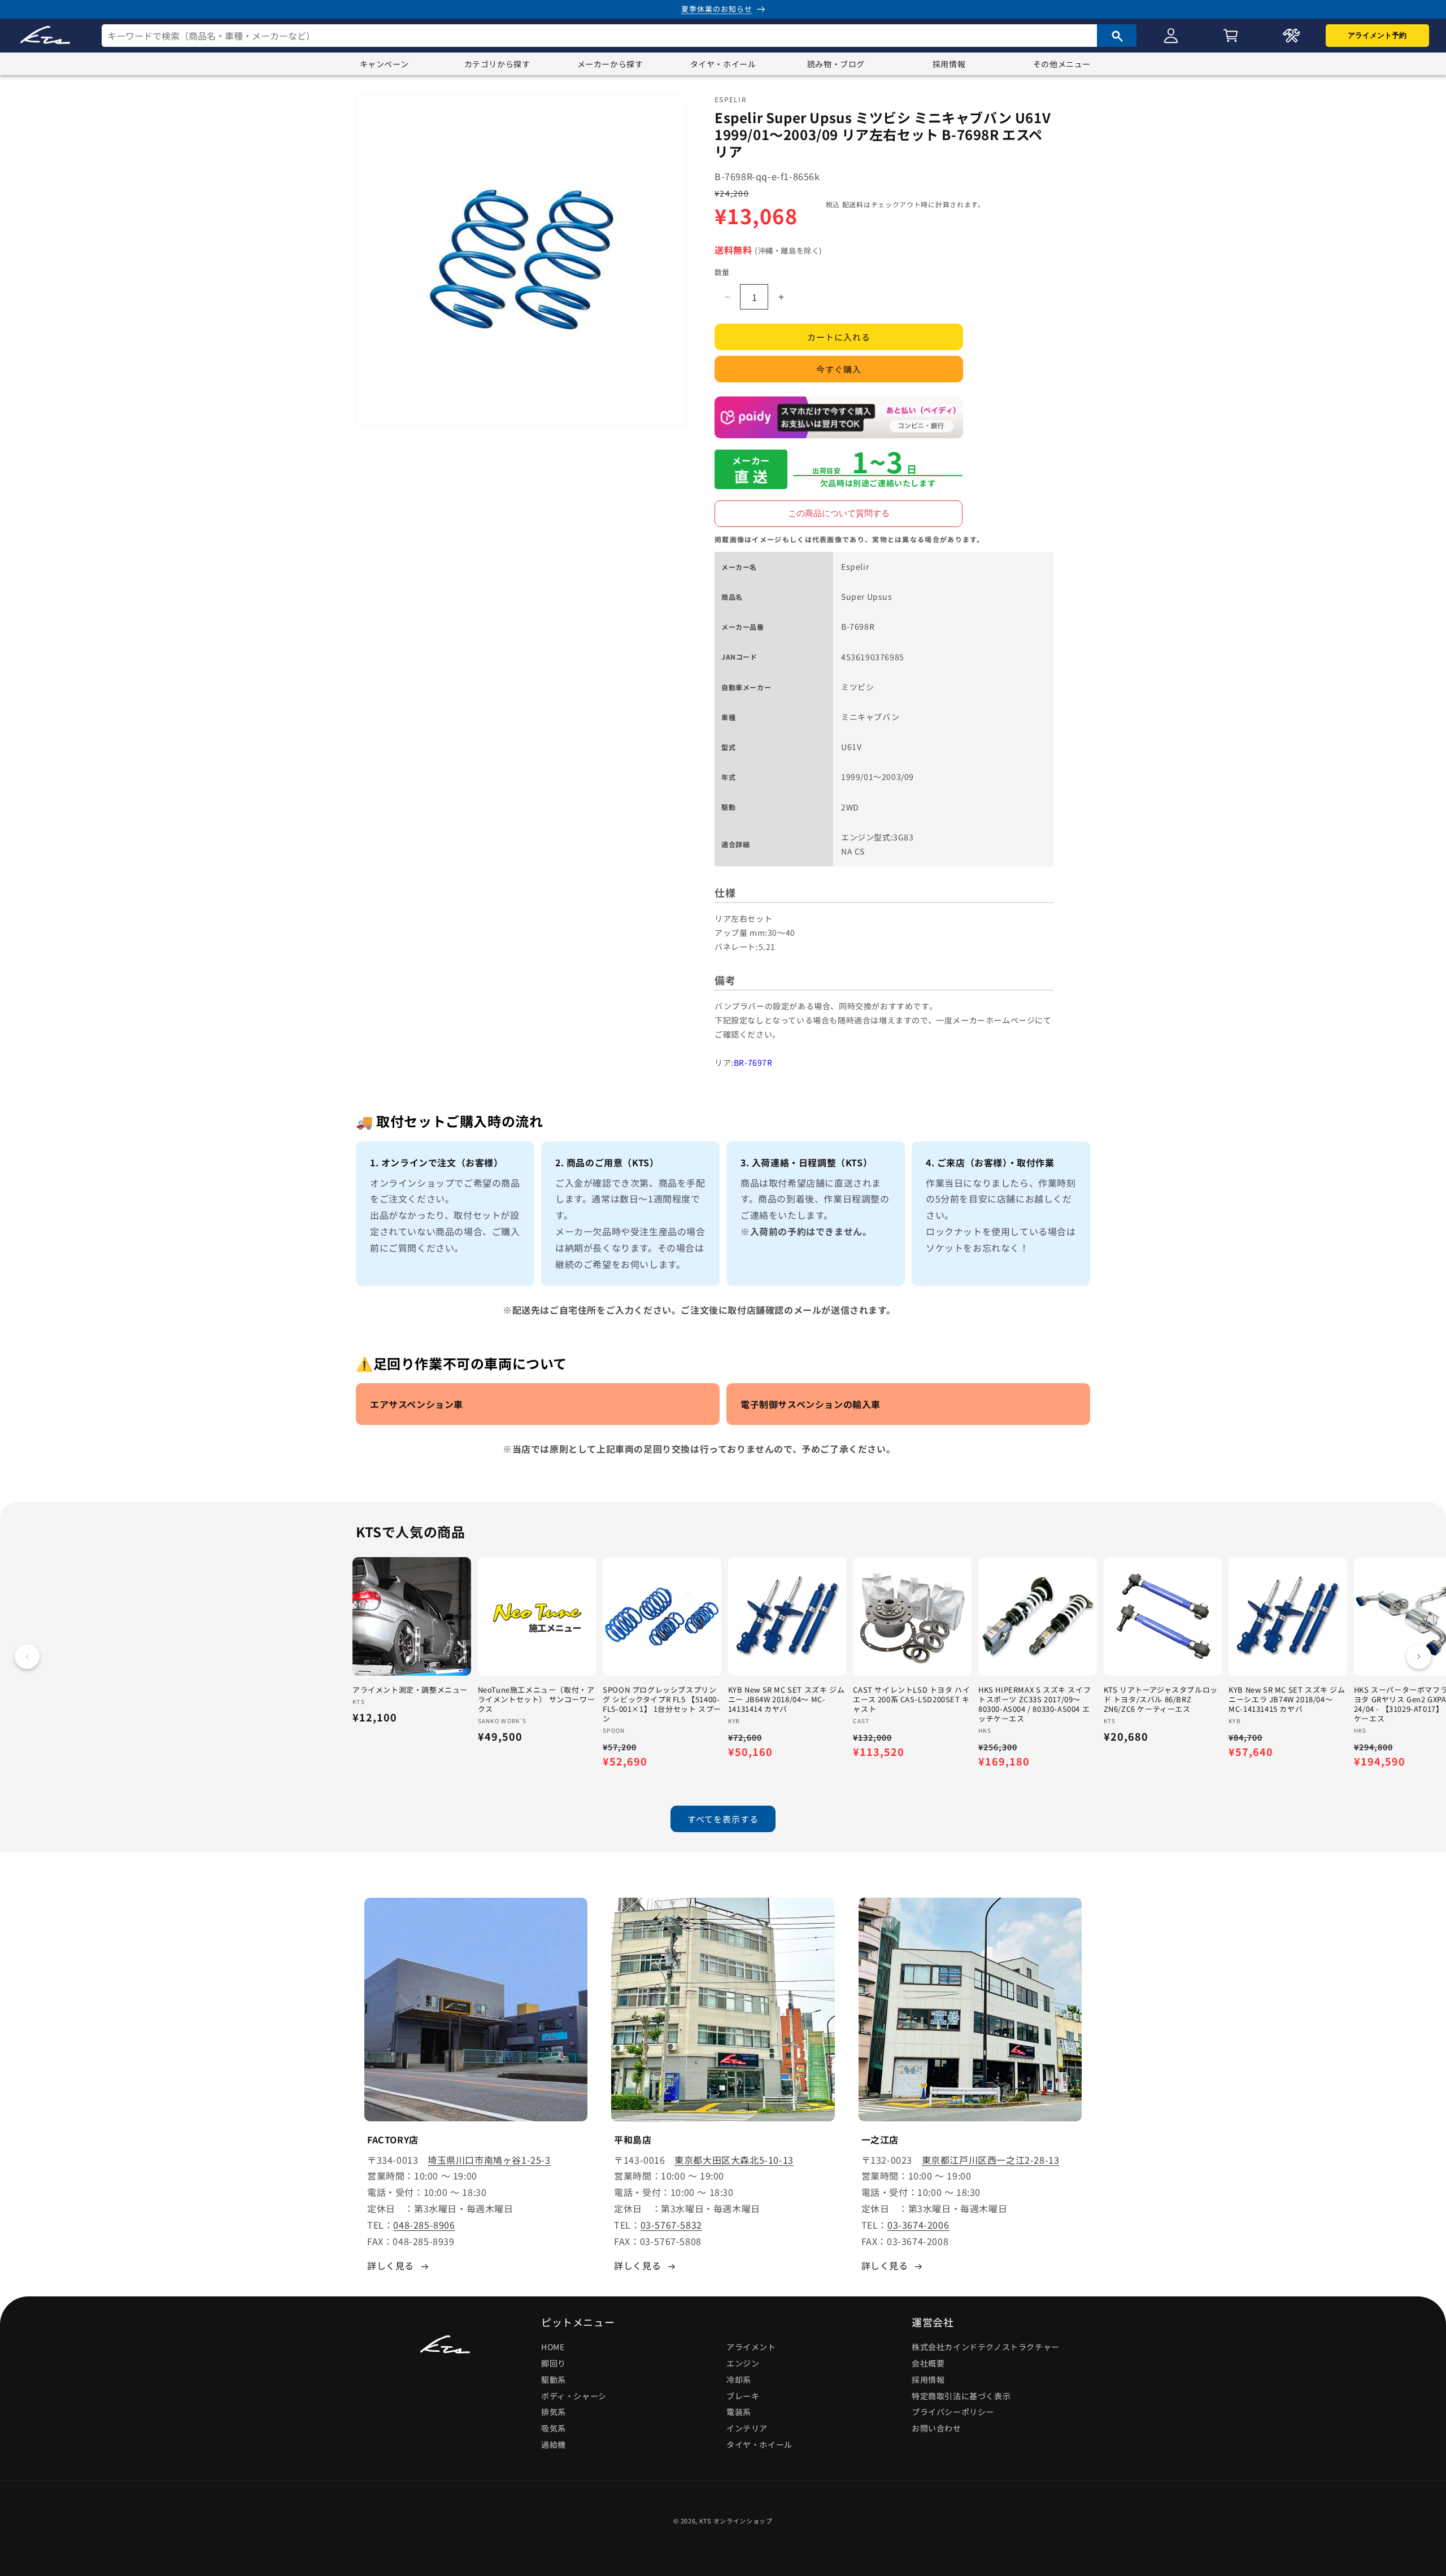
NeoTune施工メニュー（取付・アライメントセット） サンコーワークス (537, 1700)
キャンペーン (384, 64)
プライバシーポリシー (953, 2412)
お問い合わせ (937, 2428)
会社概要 (928, 2363)
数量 (722, 272)
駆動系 (554, 2379)
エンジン (743, 2363)
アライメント (751, 2347)
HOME (553, 2347)
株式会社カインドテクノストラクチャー (986, 2347)
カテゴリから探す (497, 64)
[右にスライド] (1419, 1657)
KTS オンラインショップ (736, 2521)
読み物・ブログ (836, 64)
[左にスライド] (27, 1657)
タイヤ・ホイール (723, 64)
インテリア (747, 2428)
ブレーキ (743, 2396)
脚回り (554, 2363)
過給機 (554, 2444)
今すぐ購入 (839, 369)
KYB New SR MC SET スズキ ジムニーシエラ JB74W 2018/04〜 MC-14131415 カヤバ (1287, 1700)
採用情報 (949, 64)
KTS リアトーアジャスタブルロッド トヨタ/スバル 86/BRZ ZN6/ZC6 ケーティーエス (1161, 1700)
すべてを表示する (723, 1819)
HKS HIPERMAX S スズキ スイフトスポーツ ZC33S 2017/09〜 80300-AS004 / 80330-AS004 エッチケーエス (1035, 1705)
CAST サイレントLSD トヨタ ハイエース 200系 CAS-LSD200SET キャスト (911, 1700)
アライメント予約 (1377, 35)
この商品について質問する (839, 513)
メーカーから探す (610, 64)
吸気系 (554, 2428)
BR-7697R (753, 1062)
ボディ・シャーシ (574, 2396)
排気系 (554, 2412)
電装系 (739, 2412)
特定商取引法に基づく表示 (961, 2396)
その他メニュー (1062, 64)
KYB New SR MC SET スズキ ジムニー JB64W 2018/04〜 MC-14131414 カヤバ (786, 1700)
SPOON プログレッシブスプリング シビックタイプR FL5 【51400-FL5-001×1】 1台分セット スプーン (662, 1705)
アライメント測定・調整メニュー (410, 1690)
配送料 (853, 204)
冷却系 (739, 2379)
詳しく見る (391, 2265)
